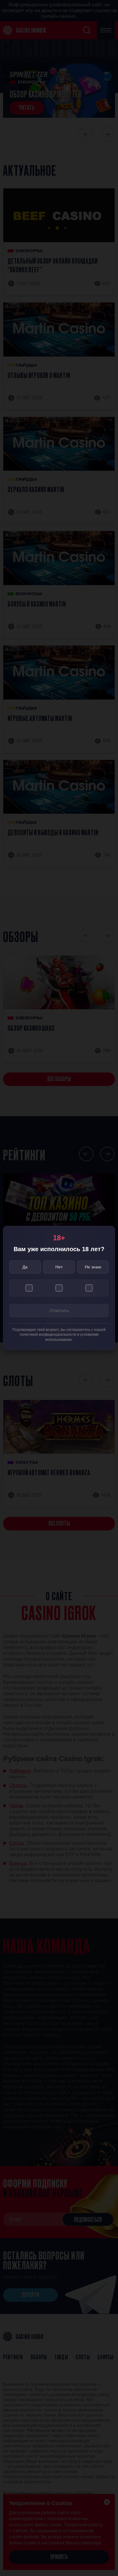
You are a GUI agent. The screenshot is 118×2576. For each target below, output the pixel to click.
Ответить (59, 1310)
